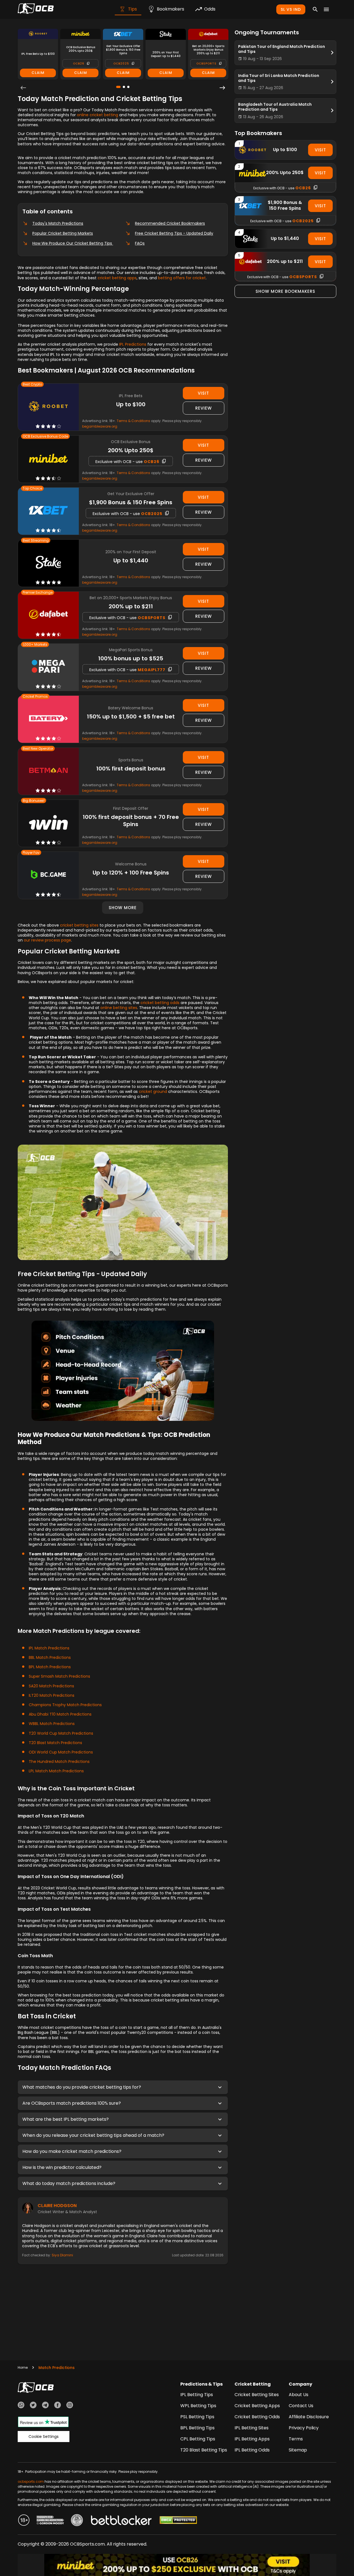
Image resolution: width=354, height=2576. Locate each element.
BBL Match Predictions (50, 1657)
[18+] (24, 2521)
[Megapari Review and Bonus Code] (48, 667)
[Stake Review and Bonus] (48, 563)
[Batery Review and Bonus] (48, 719)
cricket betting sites (79, 925)
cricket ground (153, 1092)
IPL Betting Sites (252, 2428)
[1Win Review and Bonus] (48, 823)
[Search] (315, 9)
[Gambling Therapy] (50, 2521)
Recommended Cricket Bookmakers (170, 223)
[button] (123, 2087)
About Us (299, 2395)
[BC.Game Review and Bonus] (48, 875)
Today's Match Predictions (58, 223)
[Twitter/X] (33, 2406)
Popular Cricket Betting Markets (63, 233)
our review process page (47, 940)
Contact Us (301, 2406)
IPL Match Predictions (49, 1648)
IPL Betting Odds (252, 2450)
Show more (123, 908)
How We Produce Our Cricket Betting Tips (73, 243)
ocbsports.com (31, 2481)
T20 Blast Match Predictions (55, 1743)
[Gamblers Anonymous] (77, 2521)
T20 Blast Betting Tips (204, 2450)
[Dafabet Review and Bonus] (48, 615)
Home (23, 2367)
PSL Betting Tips (197, 2417)
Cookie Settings (44, 2437)
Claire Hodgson (57, 2206)
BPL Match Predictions (50, 1667)
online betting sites (119, 1008)
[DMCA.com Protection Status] (178, 2521)
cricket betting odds (160, 1003)
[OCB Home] (36, 9)
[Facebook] (58, 2406)
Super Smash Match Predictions (59, 1676)
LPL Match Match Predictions (56, 1771)
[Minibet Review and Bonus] (48, 459)
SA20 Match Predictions (51, 1686)
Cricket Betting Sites (257, 2395)
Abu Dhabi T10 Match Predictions (60, 1714)
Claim (38, 73)
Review (204, 408)
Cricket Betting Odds (257, 2417)
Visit (203, 393)
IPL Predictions (133, 344)
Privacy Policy (304, 2428)
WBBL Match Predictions (52, 1724)
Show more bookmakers (285, 291)
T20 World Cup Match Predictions (61, 1733)
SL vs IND (291, 9)
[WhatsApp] (21, 2406)
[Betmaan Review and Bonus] (48, 771)
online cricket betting (97, 115)
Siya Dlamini (62, 2255)
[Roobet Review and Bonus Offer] (48, 407)
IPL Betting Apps (252, 2439)
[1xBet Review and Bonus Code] (48, 511)
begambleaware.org (100, 426)
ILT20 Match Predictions (52, 1695)
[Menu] (326, 9)
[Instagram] (70, 2406)
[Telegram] (45, 2406)
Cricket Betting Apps (257, 2406)
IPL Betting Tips (197, 2395)
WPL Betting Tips (198, 2406)
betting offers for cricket (182, 278)
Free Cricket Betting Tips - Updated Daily (174, 233)
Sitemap (298, 2450)
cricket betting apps (117, 278)
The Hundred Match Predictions (59, 1762)
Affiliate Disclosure (309, 2417)
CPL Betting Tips (198, 2439)
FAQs (140, 243)
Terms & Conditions (133, 421)
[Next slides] (222, 88)
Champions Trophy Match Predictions (65, 1705)
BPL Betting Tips (197, 2428)
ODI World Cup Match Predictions (61, 1752)
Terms (296, 2439)
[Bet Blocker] (121, 2521)
